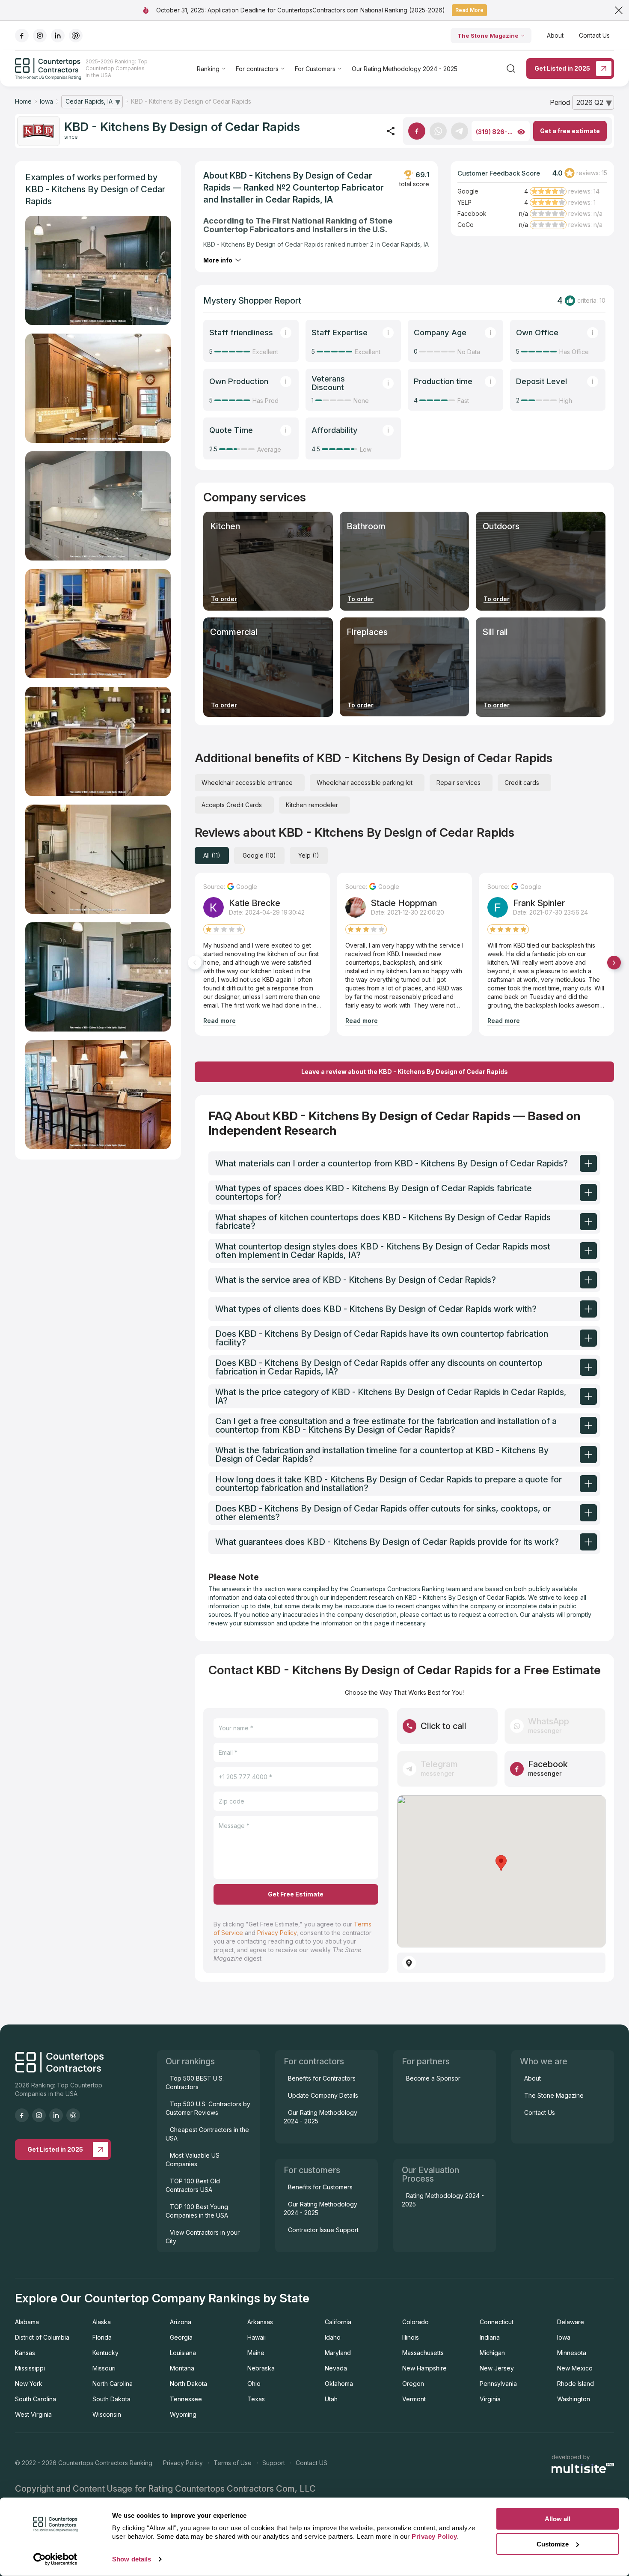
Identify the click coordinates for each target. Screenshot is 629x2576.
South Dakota (111, 2399)
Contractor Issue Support (323, 2230)
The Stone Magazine (488, 36)
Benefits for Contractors (322, 2078)
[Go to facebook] (22, 36)
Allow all (558, 2519)
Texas (256, 2399)
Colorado (415, 2322)
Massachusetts (423, 2353)
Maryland (338, 2353)
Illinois (411, 2337)
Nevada (336, 2368)
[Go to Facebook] (417, 131)
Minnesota (572, 2353)
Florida (102, 2337)
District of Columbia (42, 2337)
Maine (256, 2353)
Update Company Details (323, 2095)
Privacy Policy (277, 1933)
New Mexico (575, 2368)
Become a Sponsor (433, 2078)
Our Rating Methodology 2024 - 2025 (405, 69)
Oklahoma (339, 2384)
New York (29, 2384)
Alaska (102, 2322)
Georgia (181, 2337)
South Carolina (36, 2399)
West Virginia (33, 2414)
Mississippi (30, 2368)
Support (274, 2463)
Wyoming (183, 2414)
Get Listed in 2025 (562, 68)
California (338, 2322)
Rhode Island (576, 2384)
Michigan (492, 2353)
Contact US (312, 2463)
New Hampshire (424, 2368)
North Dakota (188, 2384)
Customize (553, 2544)
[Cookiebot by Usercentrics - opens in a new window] (55, 2559)
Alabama (27, 2322)
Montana (182, 2368)
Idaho (333, 2337)
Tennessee (186, 2399)
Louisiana (183, 2353)
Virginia (490, 2399)
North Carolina (113, 2384)
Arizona (181, 2322)
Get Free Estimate (296, 1894)
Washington (574, 2399)
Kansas (25, 2353)
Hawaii (257, 2337)
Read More (469, 10)
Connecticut (497, 2322)
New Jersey (497, 2368)
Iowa (564, 2337)
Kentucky (105, 2353)
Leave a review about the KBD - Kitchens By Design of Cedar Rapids (405, 1072)
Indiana (490, 2337)
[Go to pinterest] (76, 36)
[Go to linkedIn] (58, 36)
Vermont (414, 2399)
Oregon (413, 2384)
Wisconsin (107, 2414)
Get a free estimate (570, 131)
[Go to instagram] (40, 36)
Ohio (254, 2384)
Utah (331, 2399)
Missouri (104, 2368)
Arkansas (260, 2322)
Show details (132, 2559)
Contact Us (594, 35)
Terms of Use (233, 2463)
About (555, 35)
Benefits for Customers (320, 2187)
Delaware (571, 2322)
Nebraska (261, 2368)
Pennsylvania (498, 2384)
